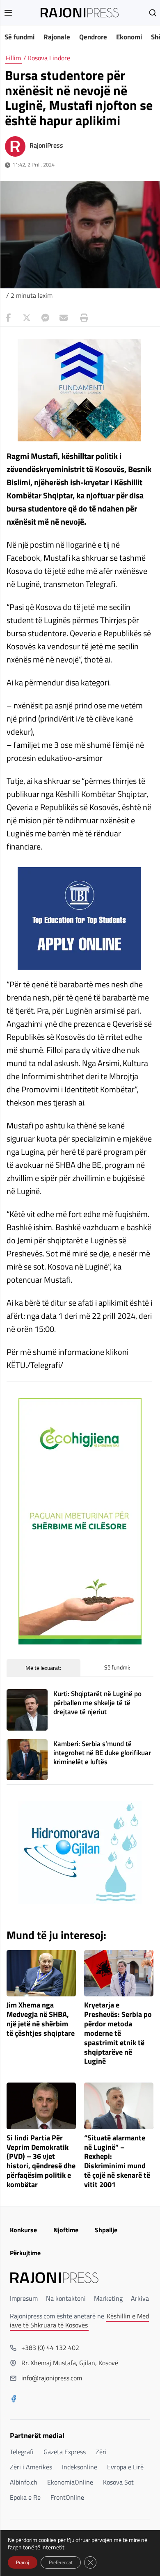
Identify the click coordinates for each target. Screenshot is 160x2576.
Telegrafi (22, 2452)
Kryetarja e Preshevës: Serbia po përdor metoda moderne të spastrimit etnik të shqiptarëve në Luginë (118, 2033)
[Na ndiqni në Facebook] (14, 2400)
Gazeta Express (65, 2452)
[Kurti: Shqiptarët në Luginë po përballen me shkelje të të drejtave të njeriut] (27, 1710)
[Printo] (82, 318)
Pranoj (23, 2562)
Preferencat (61, 2562)
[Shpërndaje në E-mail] (64, 318)
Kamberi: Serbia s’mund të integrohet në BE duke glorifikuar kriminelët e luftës (102, 1753)
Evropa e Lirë (125, 2467)
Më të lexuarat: (43, 1668)
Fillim (13, 58)
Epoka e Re (25, 2497)
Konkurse (23, 2230)
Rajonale (57, 37)
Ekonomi (129, 37)
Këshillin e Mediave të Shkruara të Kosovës (79, 2320)
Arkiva (140, 2298)
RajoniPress (46, 145)
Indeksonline (80, 2467)
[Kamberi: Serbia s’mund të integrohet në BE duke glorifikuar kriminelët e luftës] (27, 1760)
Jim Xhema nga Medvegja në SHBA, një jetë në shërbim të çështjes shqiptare (41, 2019)
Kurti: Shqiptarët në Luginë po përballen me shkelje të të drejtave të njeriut (97, 1703)
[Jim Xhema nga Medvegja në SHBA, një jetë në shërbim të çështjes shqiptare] (41, 1973)
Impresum (24, 2298)
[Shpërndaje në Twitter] (27, 318)
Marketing (108, 2298)
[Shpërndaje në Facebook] (8, 318)
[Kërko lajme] (153, 13)
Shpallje (106, 2230)
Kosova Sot (118, 2482)
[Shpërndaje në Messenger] (45, 318)
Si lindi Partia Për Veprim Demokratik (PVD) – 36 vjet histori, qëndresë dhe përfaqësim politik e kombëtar (41, 2162)
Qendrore (93, 37)
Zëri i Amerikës (31, 2467)
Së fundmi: (117, 1667)
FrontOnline (67, 2497)
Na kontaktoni (66, 2298)
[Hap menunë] (8, 13)
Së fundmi (19, 37)
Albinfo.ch (24, 2482)
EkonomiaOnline (70, 2482)
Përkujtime (25, 2253)
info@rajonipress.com (52, 2378)
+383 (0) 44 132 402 (50, 2348)
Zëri (101, 2452)
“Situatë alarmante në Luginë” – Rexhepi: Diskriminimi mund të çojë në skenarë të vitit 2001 (117, 2162)
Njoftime (66, 2230)
